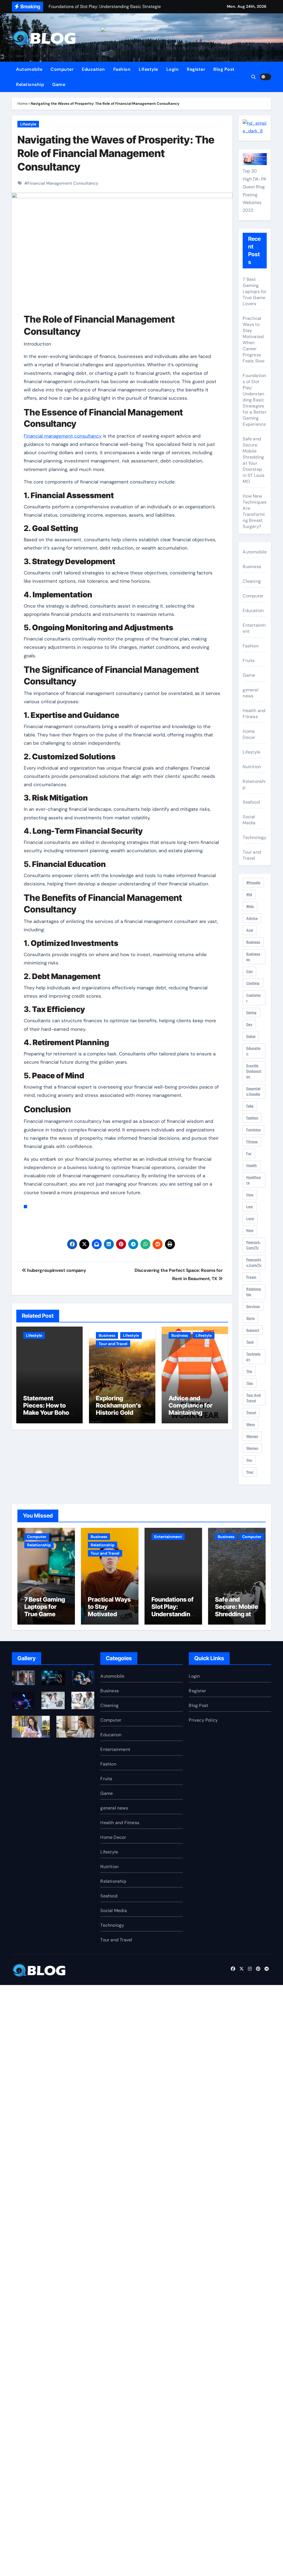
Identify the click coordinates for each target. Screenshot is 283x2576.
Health (251, 1165)
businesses (253, 957)
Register (196, 69)
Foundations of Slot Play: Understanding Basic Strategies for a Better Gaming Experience (254, 400)
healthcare (253, 1180)
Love (250, 1218)
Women (252, 1448)
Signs (250, 1318)
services (253, 1306)
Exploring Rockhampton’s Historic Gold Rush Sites (118, 1409)
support (253, 1330)
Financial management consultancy (63, 436)
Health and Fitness (254, 714)
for (249, 1154)
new (250, 1230)
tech (250, 1342)
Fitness (252, 1142)
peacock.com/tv (253, 1245)
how (250, 1195)
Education (93, 69)
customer (253, 998)
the (249, 1371)
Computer (62, 69)
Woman (252, 1436)
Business (107, 1335)
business (253, 942)
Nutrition (252, 767)
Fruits (249, 661)
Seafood (251, 802)
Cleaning (252, 581)
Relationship (30, 84)
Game (59, 84)
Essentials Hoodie (253, 1091)
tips (250, 1383)
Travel (251, 1413)
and (250, 930)
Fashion (122, 69)
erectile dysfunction (254, 1071)
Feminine (253, 1130)
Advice (252, 918)
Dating (251, 1013)
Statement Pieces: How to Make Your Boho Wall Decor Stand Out (48, 1413)
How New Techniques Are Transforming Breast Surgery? (255, 511)
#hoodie (253, 883)
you (249, 1460)
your (250, 1472)
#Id (249, 895)
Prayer (251, 1277)
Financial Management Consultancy (63, 183)
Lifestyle (148, 69)
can (249, 971)
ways (251, 1424)
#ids (250, 906)
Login (173, 69)
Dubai (251, 1036)
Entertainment (254, 628)
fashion (252, 1118)
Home (22, 104)
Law (250, 1207)
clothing (253, 983)
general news (250, 693)
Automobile (29, 69)
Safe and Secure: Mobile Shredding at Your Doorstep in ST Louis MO (254, 460)
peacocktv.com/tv (254, 1262)
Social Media (249, 820)
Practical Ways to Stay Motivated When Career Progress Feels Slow (254, 340)
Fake (250, 1106)
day (249, 1024)
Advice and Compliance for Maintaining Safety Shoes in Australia (191, 1413)
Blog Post (224, 69)
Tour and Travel (113, 1344)
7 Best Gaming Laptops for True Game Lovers (255, 291)
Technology (255, 837)
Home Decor (249, 734)
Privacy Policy (203, 1720)
